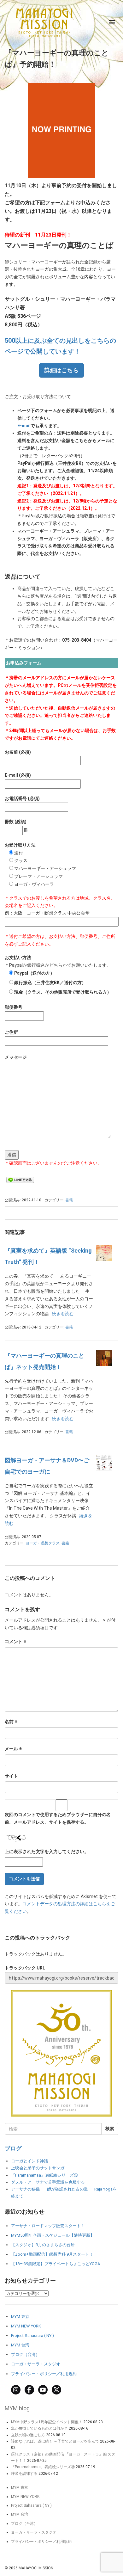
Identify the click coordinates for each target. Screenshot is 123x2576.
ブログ (13, 2148)
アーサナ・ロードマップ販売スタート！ (48, 2226)
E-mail (24, 426)
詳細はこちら (61, 370)
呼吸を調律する (24, 2474)
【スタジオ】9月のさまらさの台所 (43, 2245)
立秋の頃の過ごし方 (28, 2435)
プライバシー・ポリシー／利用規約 (44, 2374)
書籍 (69, 1200)
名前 (11, 1722)
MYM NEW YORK (26, 2326)
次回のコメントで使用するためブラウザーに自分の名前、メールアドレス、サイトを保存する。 (58, 1818)
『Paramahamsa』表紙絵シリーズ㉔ (43, 2467)
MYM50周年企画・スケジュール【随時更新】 (53, 2235)
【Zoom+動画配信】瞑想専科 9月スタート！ (52, 2254)
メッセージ (16, 1057)
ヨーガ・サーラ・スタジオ (36, 2364)
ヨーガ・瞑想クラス (43, 1543)
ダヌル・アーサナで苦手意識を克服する (48, 2182)
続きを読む (63, 1314)
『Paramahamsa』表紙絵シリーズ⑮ (44, 2175)
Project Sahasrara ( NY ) (32, 2336)
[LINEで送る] (20, 1180)
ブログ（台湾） (25, 2354)
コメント (16, 1642)
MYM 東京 (20, 2317)
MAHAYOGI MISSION (36, 2568)
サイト (11, 1776)
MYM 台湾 (20, 2345)
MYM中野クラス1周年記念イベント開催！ (47, 2422)
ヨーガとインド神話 (29, 2161)
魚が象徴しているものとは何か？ (39, 2428)
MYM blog (17, 2408)
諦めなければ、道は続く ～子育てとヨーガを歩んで (55, 2441)
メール (13, 1749)
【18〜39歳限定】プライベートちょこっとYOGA (56, 2264)
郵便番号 (14, 1007)
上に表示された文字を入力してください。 (47, 1852)
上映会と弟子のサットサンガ (38, 2168)
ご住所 (11, 1032)
